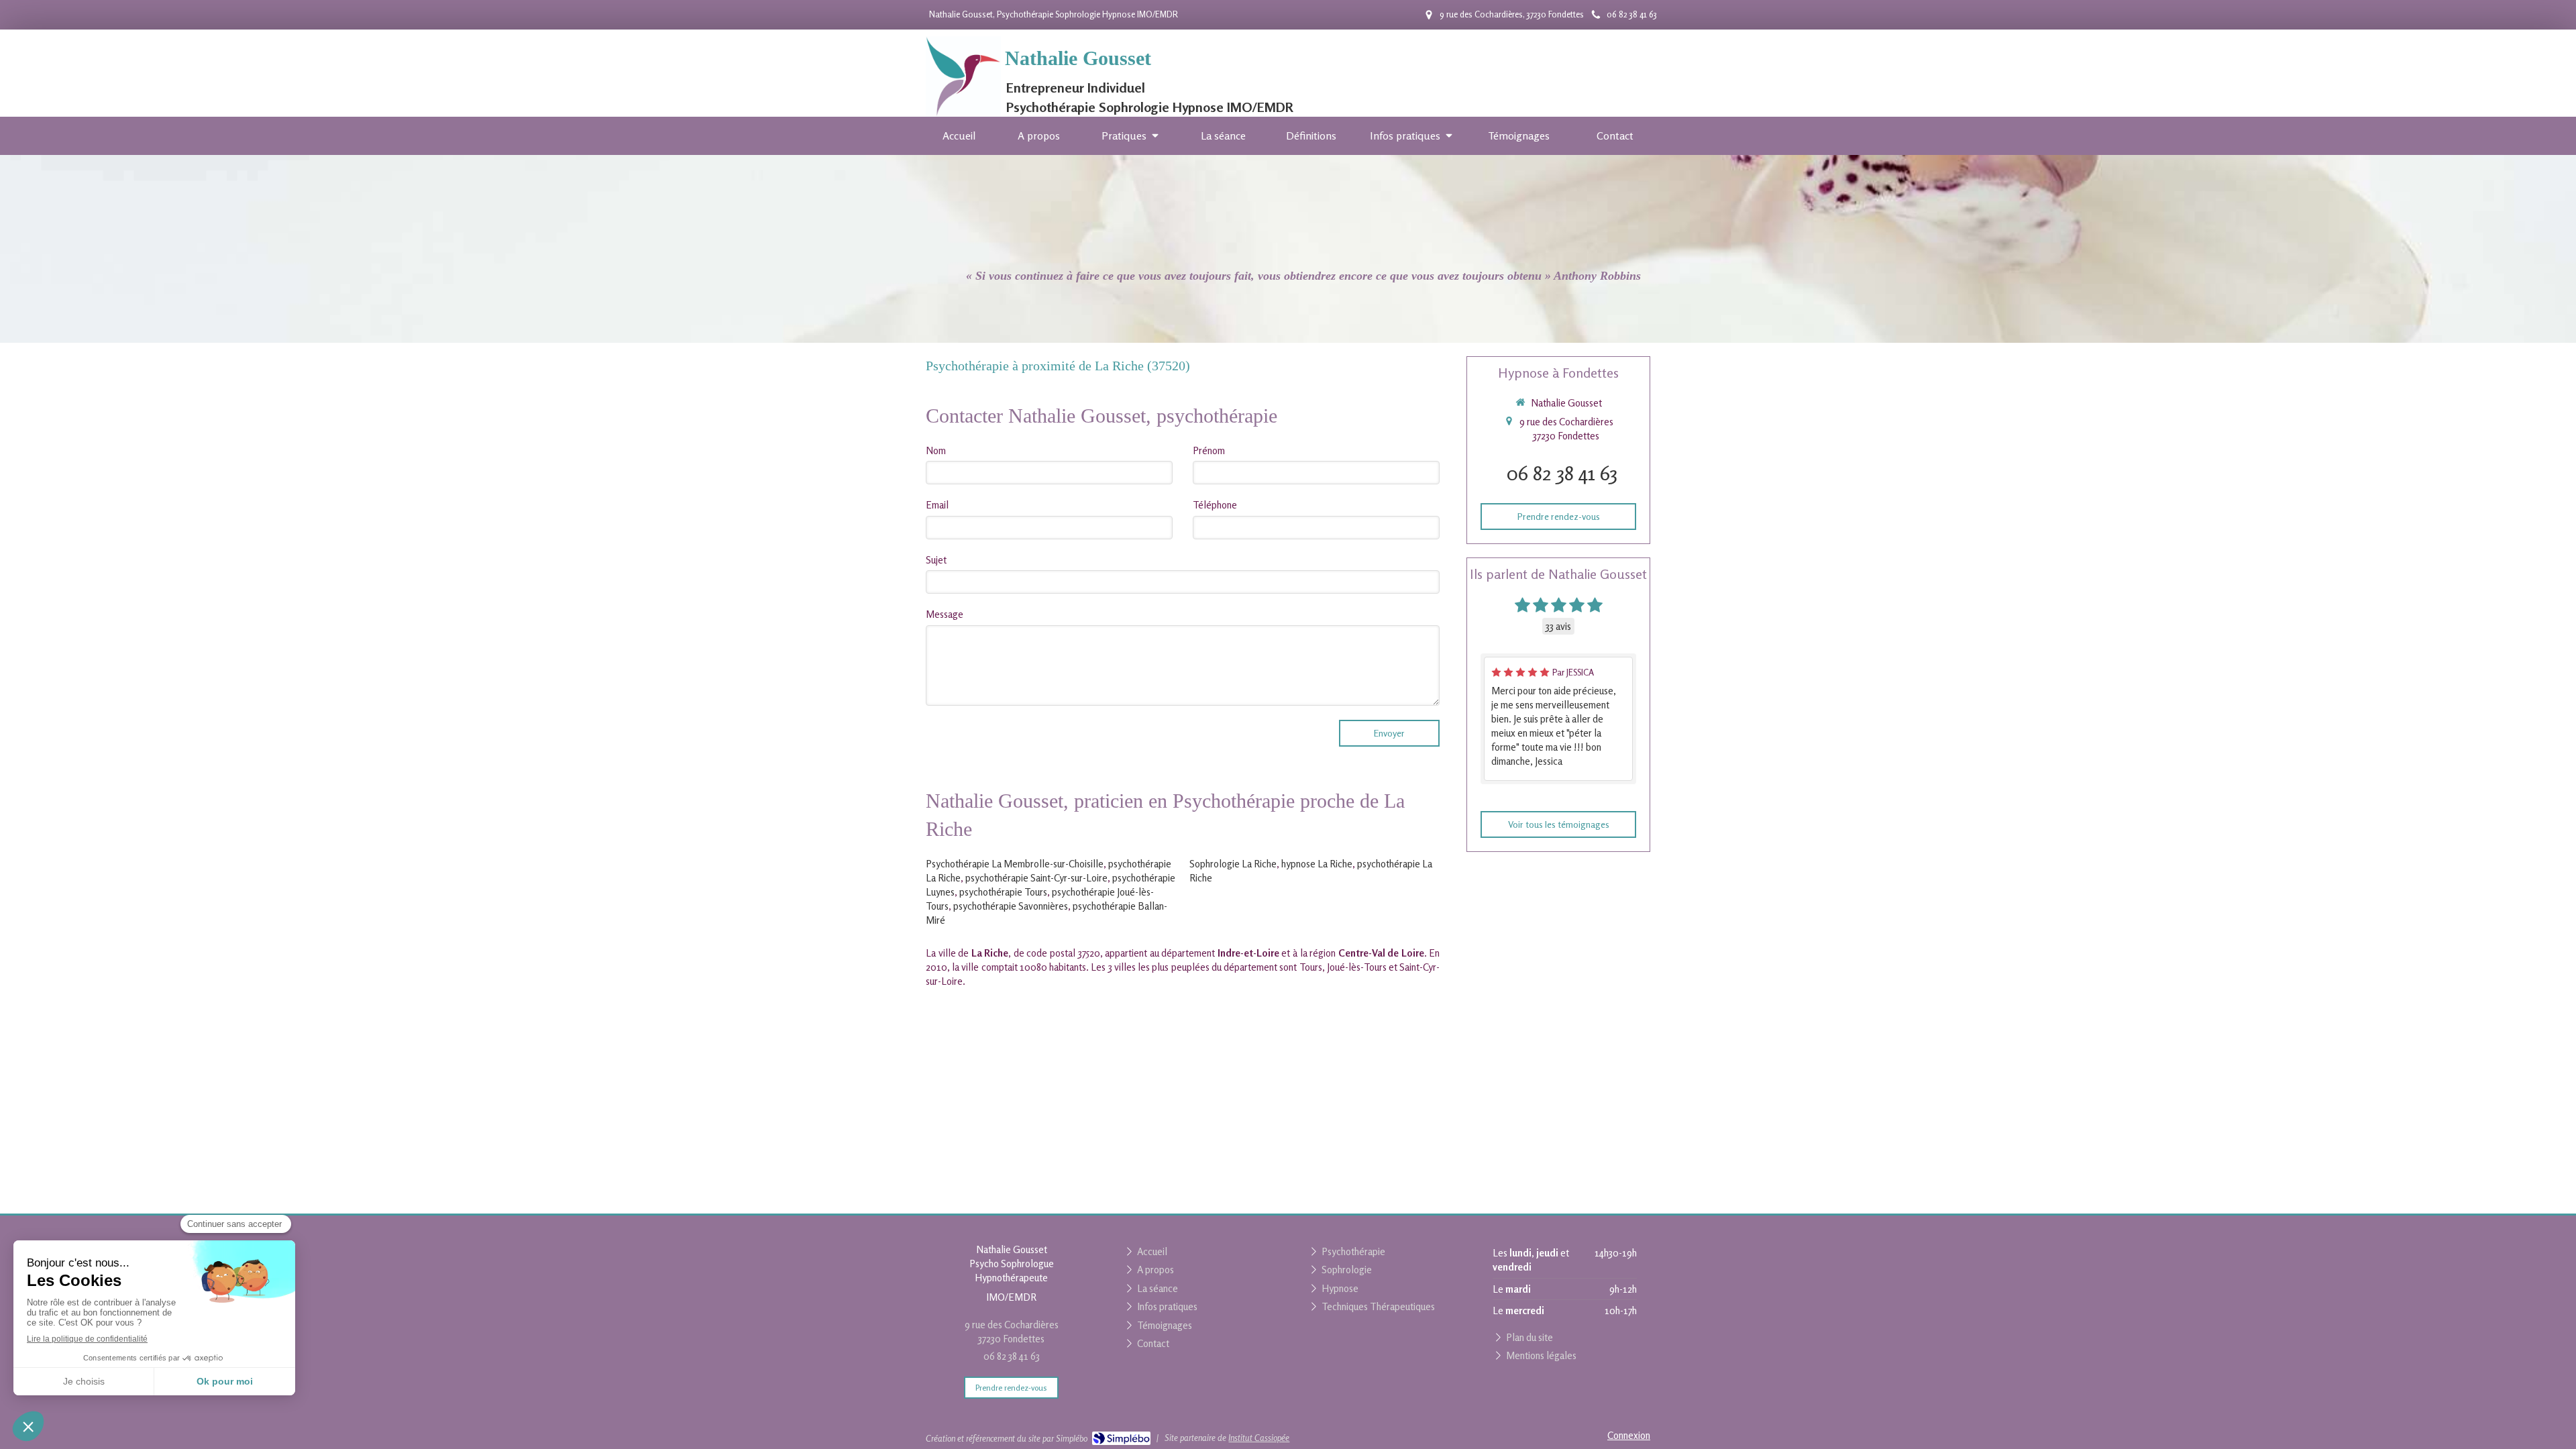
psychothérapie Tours (1003, 892)
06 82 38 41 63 (1562, 473)
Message (945, 614)
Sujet (936, 560)
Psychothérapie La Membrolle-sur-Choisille (1015, 864)
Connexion (1629, 1435)
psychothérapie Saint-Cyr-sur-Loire (1036, 878)
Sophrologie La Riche (1233, 864)
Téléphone (1215, 505)
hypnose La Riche (1317, 864)
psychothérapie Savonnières (1011, 906)
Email (937, 505)
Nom (936, 450)
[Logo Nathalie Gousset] (963, 113)
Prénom (1209, 450)
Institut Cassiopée (1259, 1438)
